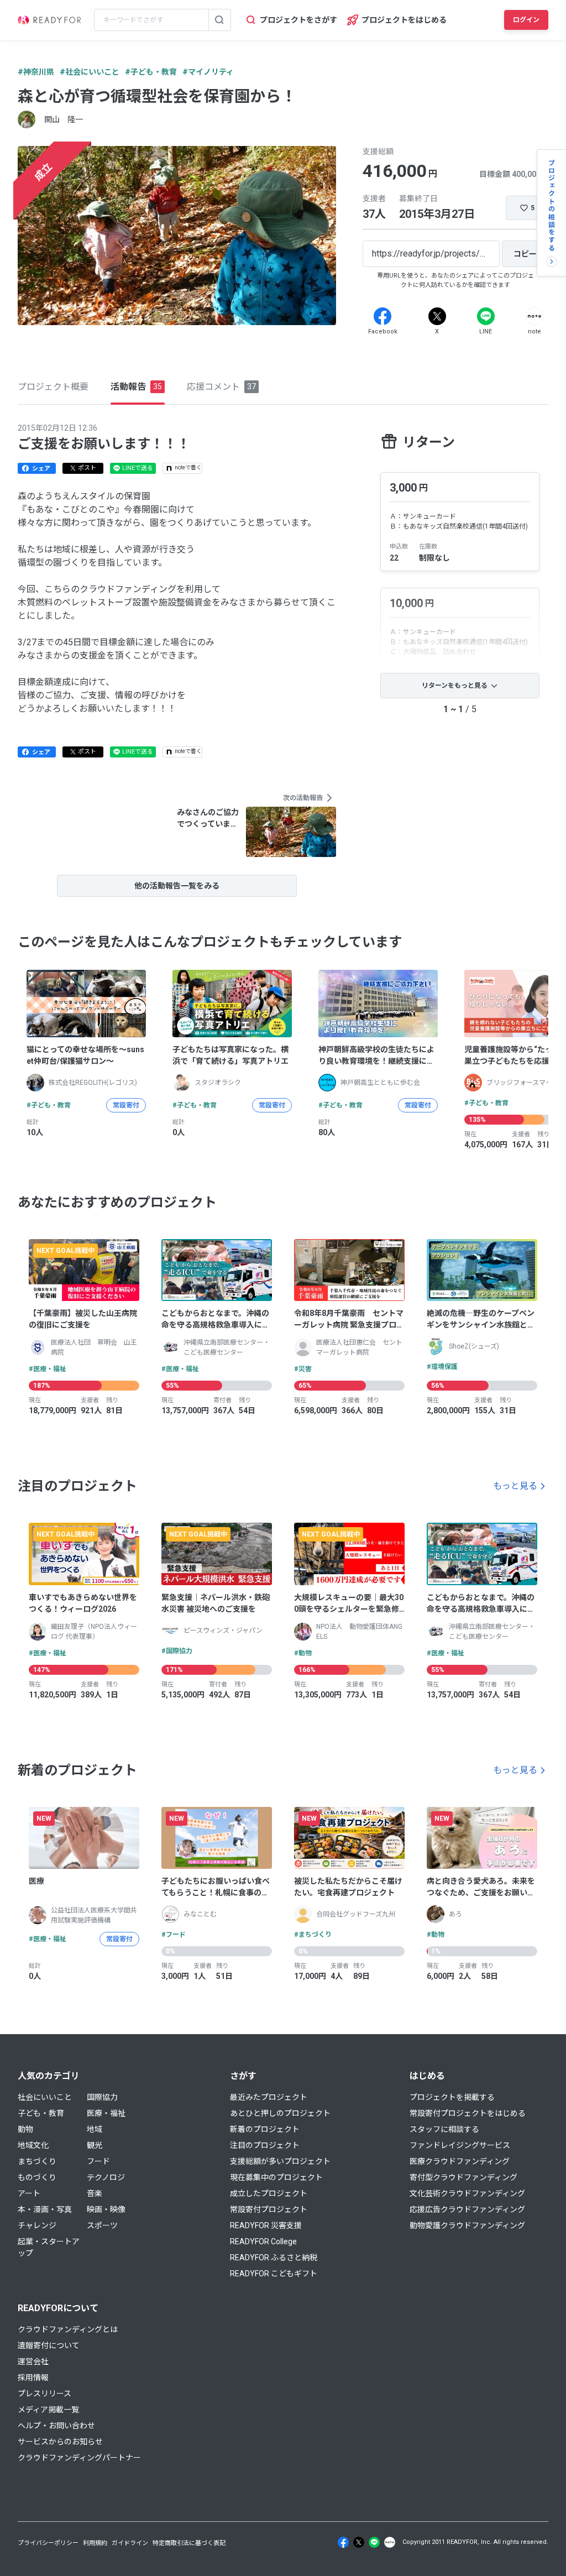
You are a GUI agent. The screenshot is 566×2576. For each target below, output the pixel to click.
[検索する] (219, 20)
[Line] (486, 316)
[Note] (534, 316)
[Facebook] (382, 316)
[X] (437, 316)
